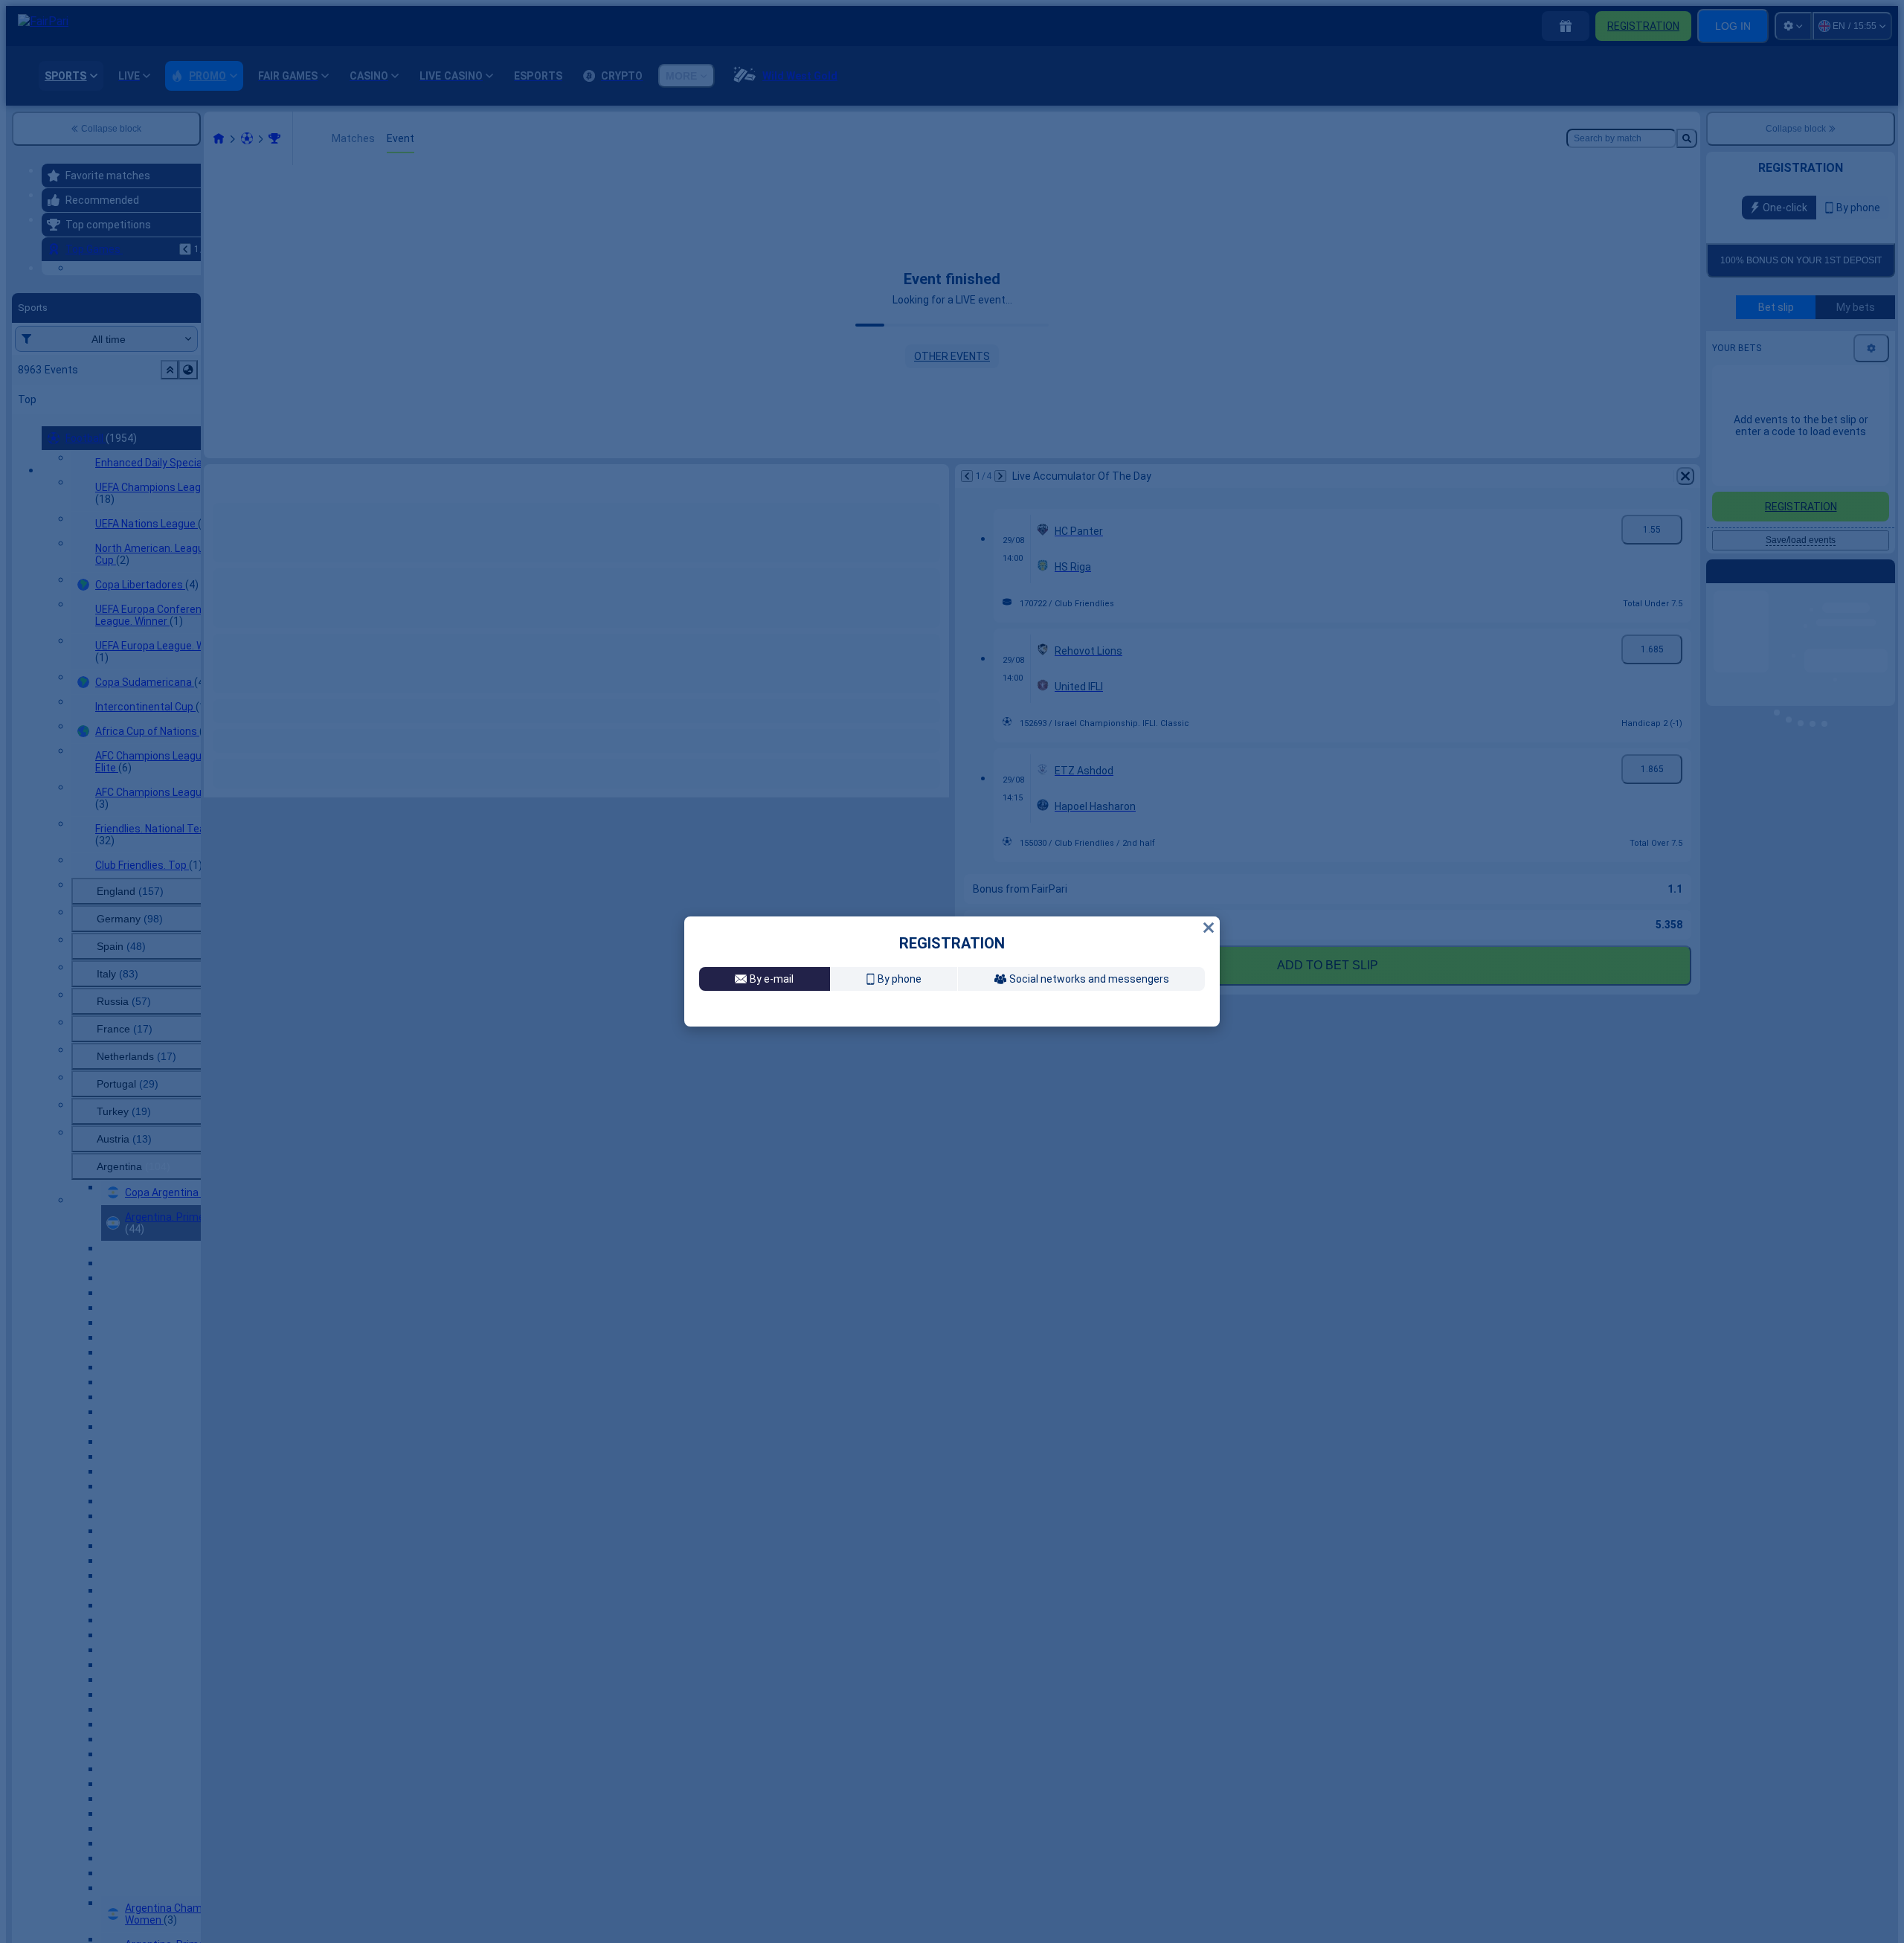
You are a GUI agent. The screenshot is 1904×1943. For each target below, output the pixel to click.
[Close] (1209, 910)
